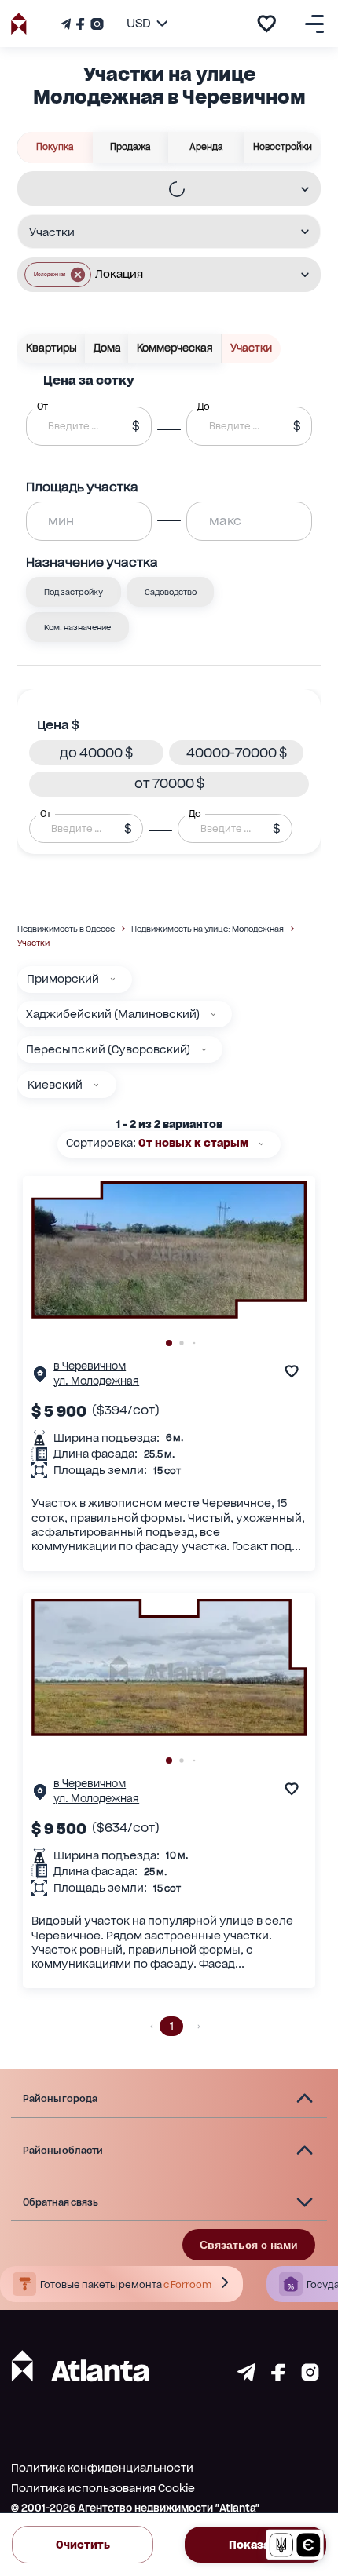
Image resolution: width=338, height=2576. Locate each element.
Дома (107, 348)
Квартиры (51, 348)
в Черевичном (90, 1366)
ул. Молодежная (96, 1381)
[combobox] (159, 190)
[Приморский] (113, 979)
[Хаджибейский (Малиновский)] (213, 1014)
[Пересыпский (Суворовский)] (204, 1050)
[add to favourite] (266, 24)
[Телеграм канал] (68, 24)
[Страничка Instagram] (96, 24)
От (46, 813)
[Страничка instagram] (310, 2377)
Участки (251, 348)
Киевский (55, 1085)
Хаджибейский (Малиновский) (113, 1014)
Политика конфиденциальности (102, 2468)
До (195, 813)
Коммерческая (175, 348)
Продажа (130, 147)
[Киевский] (96, 1085)
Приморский (63, 979)
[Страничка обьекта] (40, 1378)
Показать (255, 2545)
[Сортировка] (261, 1144)
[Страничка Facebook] (80, 24)
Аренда (206, 147)
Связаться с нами (249, 2245)
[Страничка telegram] (246, 2377)
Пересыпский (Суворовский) (108, 1049)
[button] (58, 275)
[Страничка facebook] (278, 2377)
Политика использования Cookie (103, 2488)
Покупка (55, 147)
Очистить (83, 2545)
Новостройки (283, 147)
